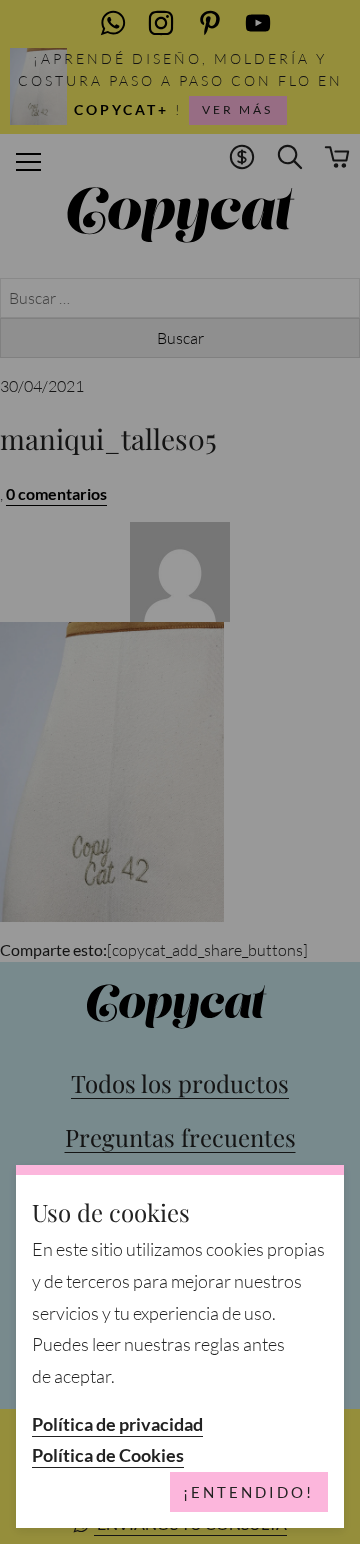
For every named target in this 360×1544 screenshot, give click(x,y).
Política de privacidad (117, 1424)
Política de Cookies (108, 1455)
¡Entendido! (248, 1492)
